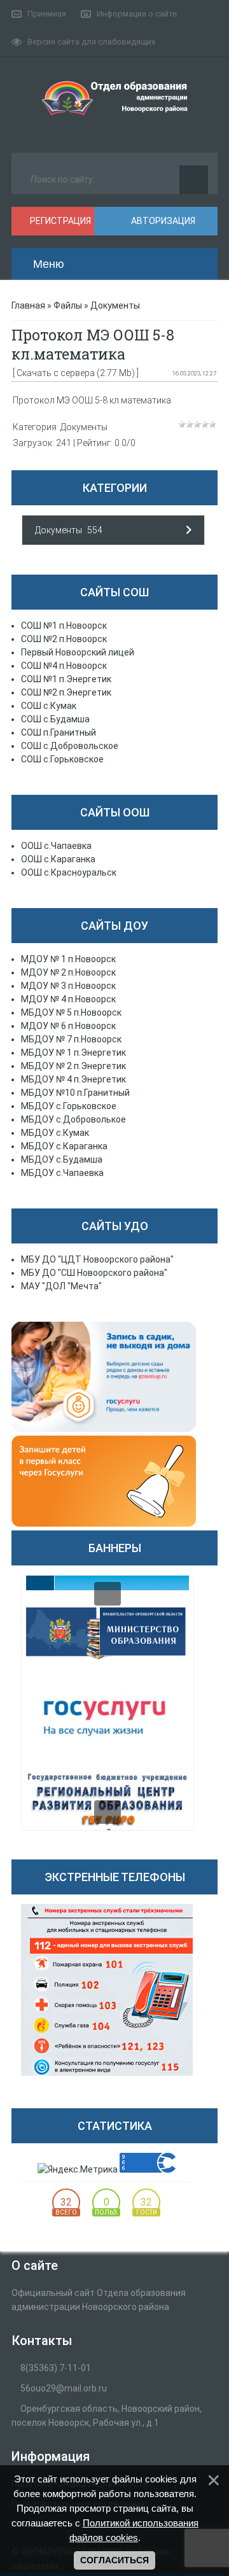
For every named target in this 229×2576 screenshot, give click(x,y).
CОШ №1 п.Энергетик (66, 679)
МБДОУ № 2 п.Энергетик (73, 1066)
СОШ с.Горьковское (62, 759)
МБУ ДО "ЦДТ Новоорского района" (97, 1259)
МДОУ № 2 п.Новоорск (68, 972)
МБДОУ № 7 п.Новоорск (71, 1039)
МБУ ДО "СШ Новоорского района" (94, 1273)
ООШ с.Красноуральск (69, 872)
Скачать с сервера (56, 373)
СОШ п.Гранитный (59, 732)
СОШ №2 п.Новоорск (64, 639)
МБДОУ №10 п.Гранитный (75, 1093)
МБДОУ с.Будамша (62, 1159)
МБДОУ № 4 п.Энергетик (73, 1079)
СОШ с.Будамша (55, 719)
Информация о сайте (137, 14)
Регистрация (59, 221)
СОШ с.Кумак (49, 706)
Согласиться (114, 2560)
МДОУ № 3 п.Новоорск (68, 986)
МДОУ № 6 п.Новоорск (68, 1026)
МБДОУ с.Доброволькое (73, 1119)
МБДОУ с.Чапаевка (62, 1173)
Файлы (68, 305)
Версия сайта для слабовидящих (91, 42)
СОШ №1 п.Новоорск (64, 626)
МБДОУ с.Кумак (55, 1133)
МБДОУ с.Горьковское (69, 1106)
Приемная (47, 14)
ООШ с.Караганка (58, 859)
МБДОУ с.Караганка (64, 1146)
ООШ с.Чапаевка (56, 846)
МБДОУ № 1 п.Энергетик (73, 1053)
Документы (115, 305)
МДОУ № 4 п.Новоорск (68, 999)
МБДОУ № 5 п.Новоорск (71, 1012)
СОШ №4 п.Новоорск (64, 666)
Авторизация (162, 221)
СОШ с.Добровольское (70, 746)
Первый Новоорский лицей (78, 652)
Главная (28, 305)
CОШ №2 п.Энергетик (66, 692)
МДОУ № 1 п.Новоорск (68, 959)
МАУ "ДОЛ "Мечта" (61, 1286)
